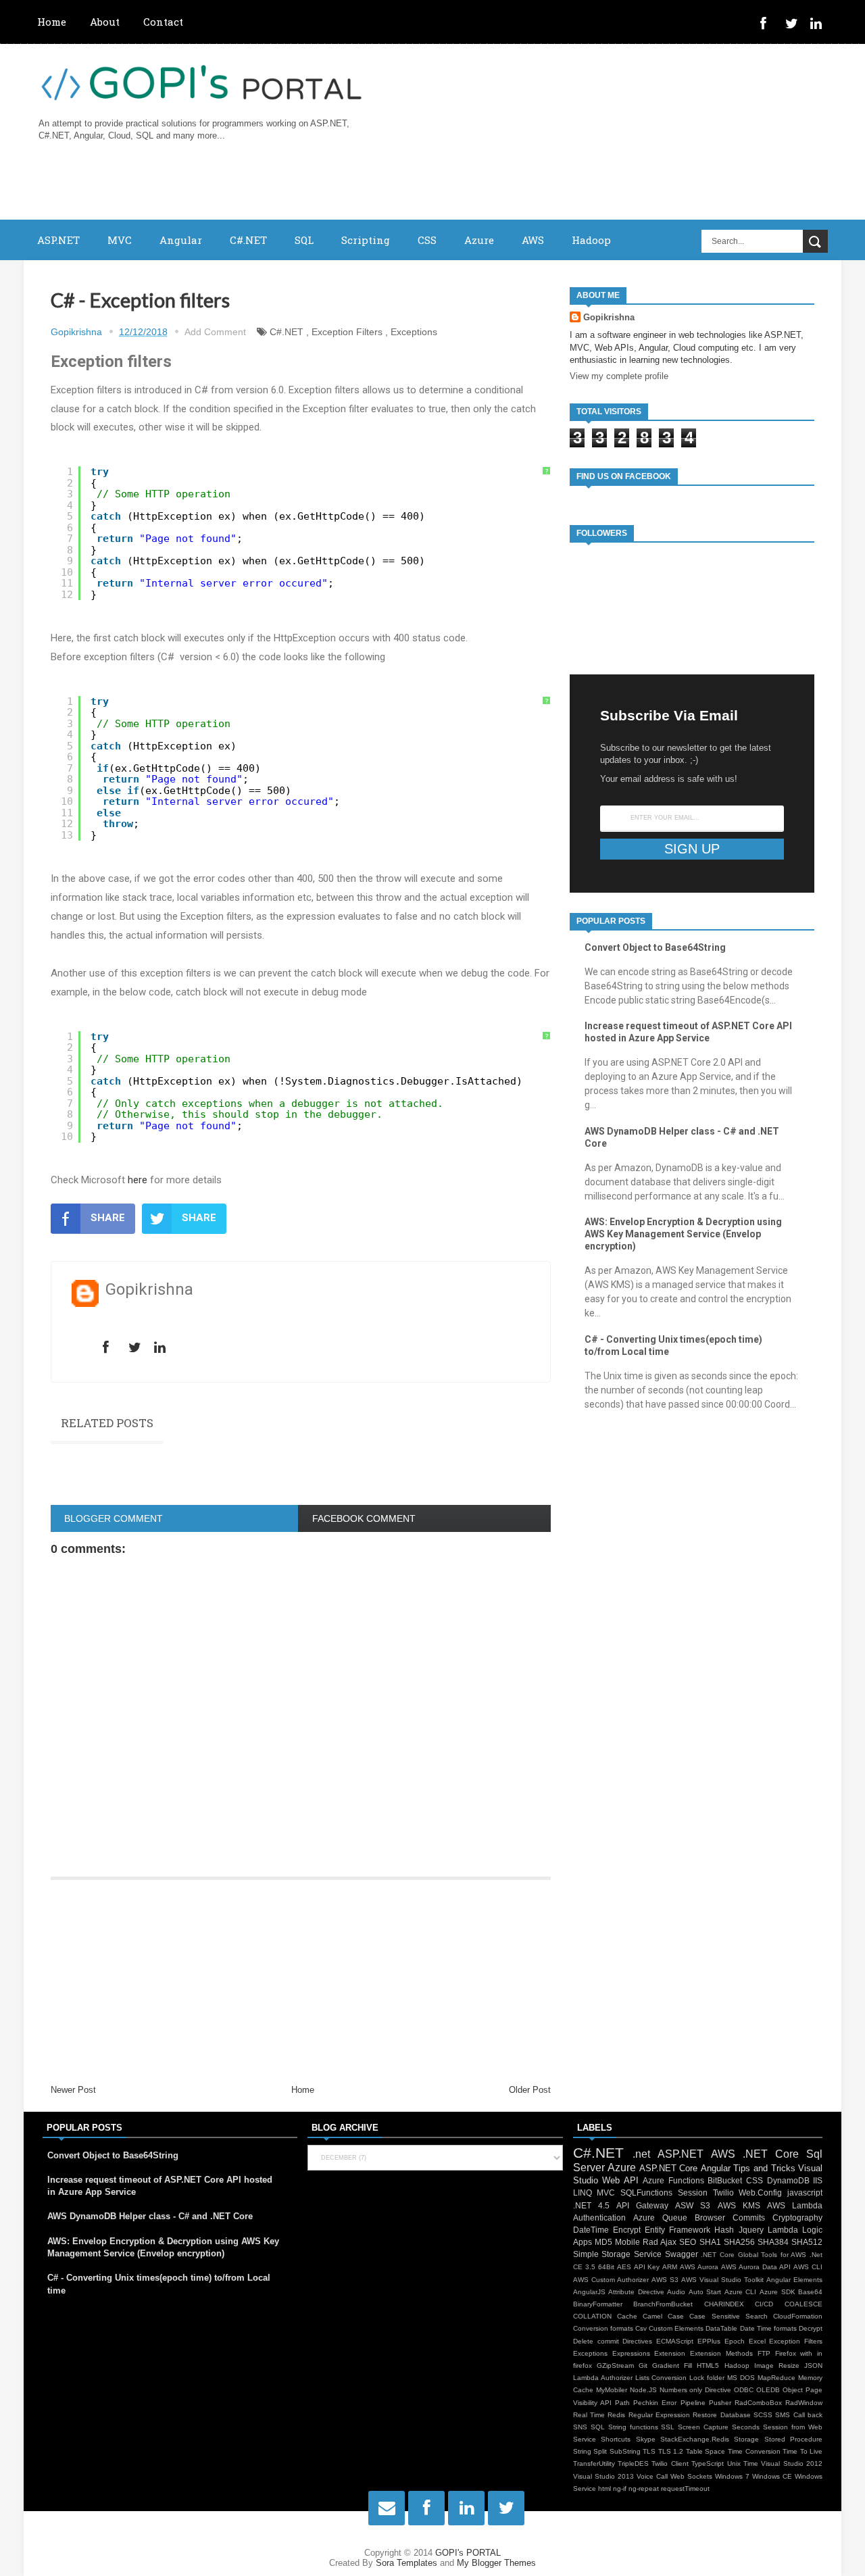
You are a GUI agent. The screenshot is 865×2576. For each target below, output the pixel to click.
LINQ (583, 2193)
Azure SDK (777, 2292)
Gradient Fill (672, 2366)
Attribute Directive (636, 2292)
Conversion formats (603, 2328)
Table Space (706, 2451)
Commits (749, 2218)
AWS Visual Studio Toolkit (722, 2280)
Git (643, 2366)
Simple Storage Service (617, 2254)
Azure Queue (660, 2218)
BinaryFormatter (598, 2304)
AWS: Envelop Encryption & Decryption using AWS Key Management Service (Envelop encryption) (683, 1234)
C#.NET (248, 240)
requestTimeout (685, 2488)
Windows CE (772, 2476)
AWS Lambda (795, 2205)
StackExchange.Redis (695, 2439)
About (105, 22)
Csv (641, 2328)
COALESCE (804, 2304)
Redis (616, 2415)
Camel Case (663, 2316)
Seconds (746, 2427)
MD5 (603, 2242)
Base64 (810, 2292)
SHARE (108, 1218)
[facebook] (769, 25)
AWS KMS (739, 2205)
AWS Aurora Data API (756, 2267)
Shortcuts (616, 2439)
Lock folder (707, 2378)
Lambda (783, 2230)
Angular (181, 240)
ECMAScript (675, 2341)
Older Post (530, 2090)
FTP (764, 2353)
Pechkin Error (655, 2403)
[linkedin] (819, 25)
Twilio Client (670, 2463)
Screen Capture (703, 2427)
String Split (590, 2451)
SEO (688, 2242)
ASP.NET (58, 240)
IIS (818, 2180)
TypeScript (708, 2463)
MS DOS (741, 2378)
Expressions (631, 2353)
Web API (620, 2180)
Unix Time (743, 2463)
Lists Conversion (661, 2378)
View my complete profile (619, 376)
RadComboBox (758, 2403)
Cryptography (797, 2218)
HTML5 (708, 2366)
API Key (647, 2267)
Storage (746, 2439)
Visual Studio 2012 (792, 2463)
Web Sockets (691, 2476)
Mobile (627, 2242)
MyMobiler (612, 2390)
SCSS (763, 2415)
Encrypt (627, 2230)
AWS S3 (665, 2280)
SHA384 (773, 2242)
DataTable (721, 2328)
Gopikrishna (609, 317)
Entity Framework (677, 2230)
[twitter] (794, 25)
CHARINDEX (724, 2304)
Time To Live (802, 2451)
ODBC (744, 2390)
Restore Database (721, 2415)
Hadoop (591, 240)
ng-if (620, 2488)
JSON (813, 2366)
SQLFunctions (646, 2193)
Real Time (589, 2415)
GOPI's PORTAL (468, 2553)
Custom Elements (676, 2328)
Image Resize (777, 2366)
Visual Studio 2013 (603, 2476)
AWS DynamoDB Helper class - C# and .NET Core (150, 2216)
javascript (805, 2193)
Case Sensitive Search (728, 2316)
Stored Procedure (793, 2439)
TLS (649, 2451)
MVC (120, 240)
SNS (580, 2427)
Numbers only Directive (696, 2390)
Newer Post (73, 2090)
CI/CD (764, 2304)
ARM (670, 2267)
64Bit (606, 2267)
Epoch (735, 2341)
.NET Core (771, 2154)
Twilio (723, 2193)
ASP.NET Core (669, 2168)
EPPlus (709, 2341)
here (138, 1180)
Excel (757, 2341)
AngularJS (589, 2292)
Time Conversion (754, 2451)
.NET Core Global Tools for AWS (753, 2255)
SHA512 (807, 2242)
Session (693, 2193)
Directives (637, 2341)
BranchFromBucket (663, 2304)
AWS (533, 240)
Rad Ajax (660, 2242)
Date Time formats (768, 2328)
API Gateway (642, 2205)
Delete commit (596, 2341)
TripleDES (633, 2463)
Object (793, 2390)
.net (641, 2154)
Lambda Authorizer (603, 2378)
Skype (646, 2439)
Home (52, 22)
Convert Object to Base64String (655, 947)
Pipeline (693, 2403)
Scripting (366, 240)
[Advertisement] (301, 1982)
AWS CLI (808, 2267)
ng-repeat (644, 2488)
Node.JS (643, 2390)
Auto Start (705, 2292)
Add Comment (215, 332)
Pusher (720, 2403)
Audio (676, 2292)
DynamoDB (788, 2180)
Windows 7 (732, 2476)
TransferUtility (594, 2463)
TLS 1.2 (671, 2451)
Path (622, 2403)
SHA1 (710, 2242)
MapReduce (776, 2378)
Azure (479, 240)
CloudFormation (798, 2316)
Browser (710, 2218)
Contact (163, 22)
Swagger (682, 2254)
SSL (668, 2427)
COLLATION (592, 2316)
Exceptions (414, 332)
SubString (625, 2451)
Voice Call (652, 2476)
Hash (724, 2230)
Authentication (599, 2218)
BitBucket (725, 2180)
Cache (627, 2316)
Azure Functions (673, 2180)
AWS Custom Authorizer (611, 2280)
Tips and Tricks (764, 2168)
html (604, 2488)
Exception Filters (347, 332)
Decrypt (811, 2328)
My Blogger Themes (496, 2563)
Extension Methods (721, 2353)
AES (624, 2267)
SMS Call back (799, 2415)
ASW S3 (693, 2205)
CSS (427, 240)
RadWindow (804, 2403)
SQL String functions (624, 2427)
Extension (670, 2353)
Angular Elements (794, 2280)
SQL (304, 240)
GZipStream (615, 2366)
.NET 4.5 (591, 2205)
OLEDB (768, 2390)
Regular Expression (659, 2415)
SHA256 (739, 2242)
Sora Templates (406, 2563)
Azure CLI (741, 2292)
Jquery (751, 2230)
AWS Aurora (699, 2267)
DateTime (591, 2230)
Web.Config (760, 2193)
